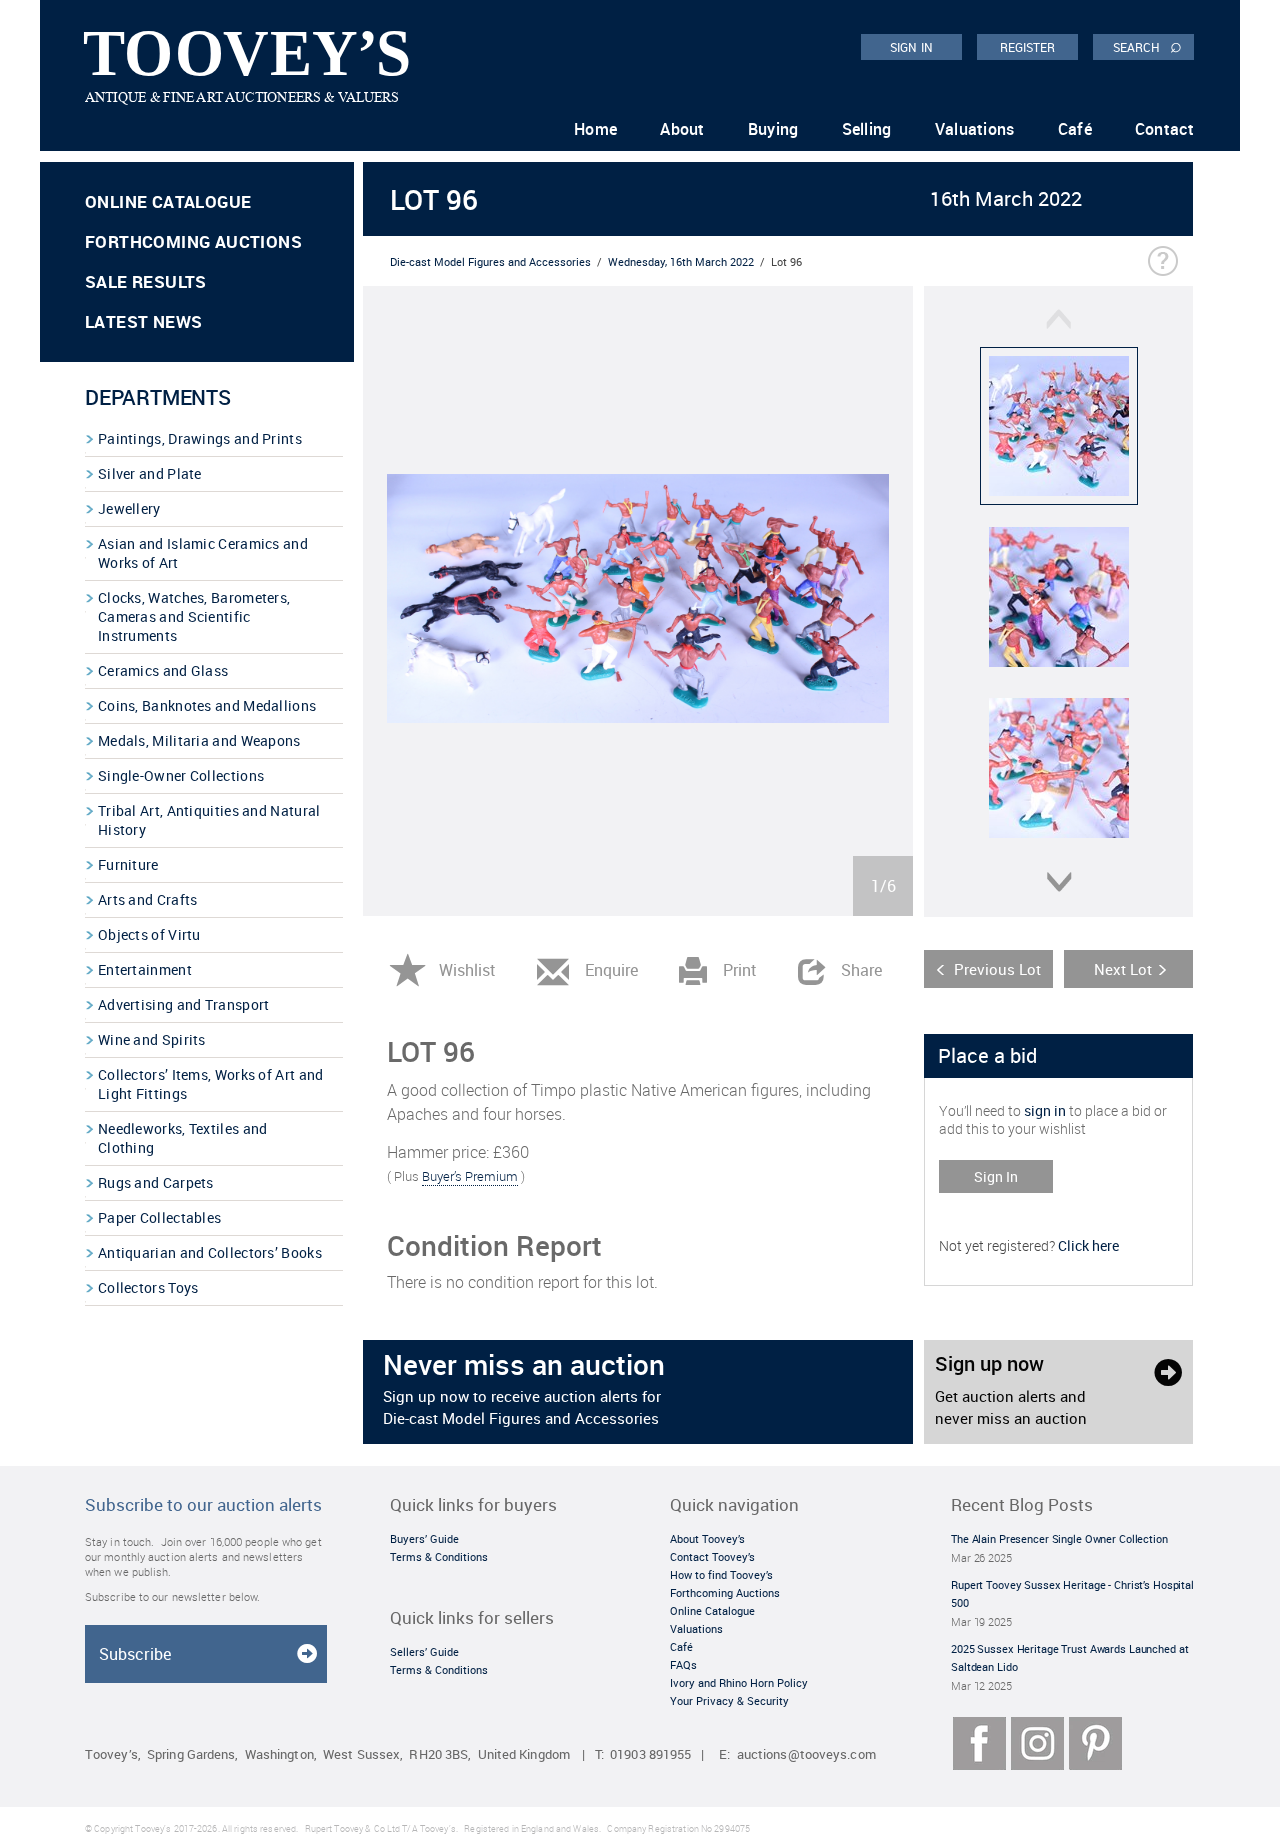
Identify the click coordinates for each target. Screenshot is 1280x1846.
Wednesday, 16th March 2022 (681, 261)
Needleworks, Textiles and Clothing (183, 1138)
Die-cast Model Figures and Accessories (490, 261)
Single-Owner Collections (181, 775)
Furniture (128, 864)
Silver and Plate (150, 473)
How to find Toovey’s (721, 1574)
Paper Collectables (159, 1217)
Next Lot (1123, 969)
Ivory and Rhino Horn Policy (739, 1682)
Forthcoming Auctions (193, 241)
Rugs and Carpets (156, 1182)
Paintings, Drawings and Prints (200, 438)
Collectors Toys (148, 1287)
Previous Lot (997, 969)
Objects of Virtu (149, 934)
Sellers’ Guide (424, 1651)
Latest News (143, 321)
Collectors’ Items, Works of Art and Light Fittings (211, 1084)
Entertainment (145, 969)
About (682, 129)
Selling (867, 129)
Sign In (996, 1176)
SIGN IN (911, 47)
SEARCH (1147, 46)
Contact (1164, 129)
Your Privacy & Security (729, 1700)
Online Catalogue (168, 201)
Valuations (975, 129)
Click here (1088, 1245)
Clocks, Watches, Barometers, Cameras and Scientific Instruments (194, 616)
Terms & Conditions (439, 1556)
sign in (1045, 1110)
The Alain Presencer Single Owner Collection (1059, 1538)
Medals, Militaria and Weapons (199, 740)
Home (595, 129)
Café (1075, 129)
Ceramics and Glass (163, 670)
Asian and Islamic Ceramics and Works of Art (203, 553)
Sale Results (146, 281)
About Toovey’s (707, 1538)
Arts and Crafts (148, 899)
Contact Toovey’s (712, 1556)
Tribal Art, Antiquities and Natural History (209, 820)
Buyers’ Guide (424, 1538)
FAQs (683, 1664)
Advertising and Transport (184, 1004)
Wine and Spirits (152, 1039)
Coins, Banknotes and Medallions (207, 705)
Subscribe (135, 1654)
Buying (773, 129)
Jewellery (129, 508)
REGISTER (1028, 47)
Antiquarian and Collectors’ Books (210, 1252)
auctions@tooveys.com (806, 1754)
